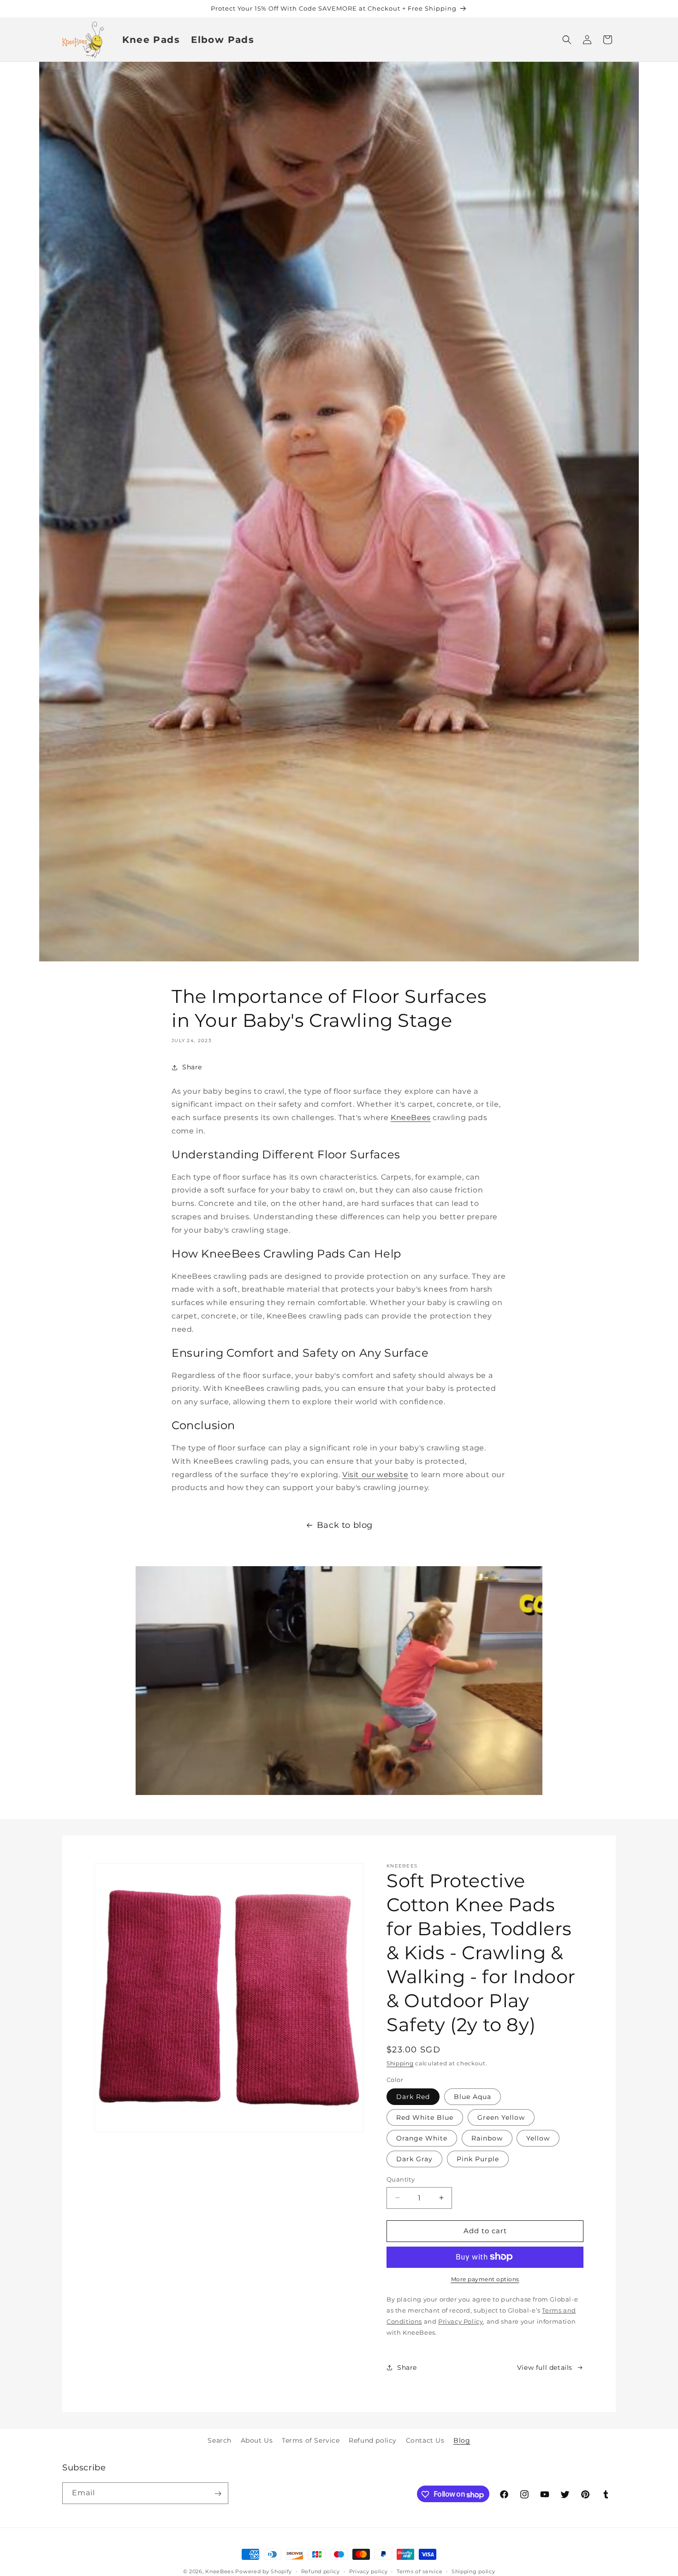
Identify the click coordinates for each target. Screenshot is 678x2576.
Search (220, 2440)
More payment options (485, 2279)
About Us (257, 2440)
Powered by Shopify (264, 2571)
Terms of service (419, 2571)
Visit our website (375, 1475)
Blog (462, 2440)
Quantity (401, 2179)
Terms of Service (311, 2440)
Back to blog (345, 1525)
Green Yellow (501, 2117)
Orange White (422, 2138)
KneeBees (411, 1118)
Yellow (538, 2138)
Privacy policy (369, 2571)
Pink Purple (478, 2159)
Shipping (400, 2063)
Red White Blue (425, 2117)
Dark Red (413, 2097)
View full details (545, 2367)
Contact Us (425, 2440)
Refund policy (373, 2440)
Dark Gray (414, 2159)
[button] (567, 40)
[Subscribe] (218, 2494)
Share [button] (192, 1067)
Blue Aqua (473, 2097)
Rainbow (487, 2138)
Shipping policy (473, 2571)
